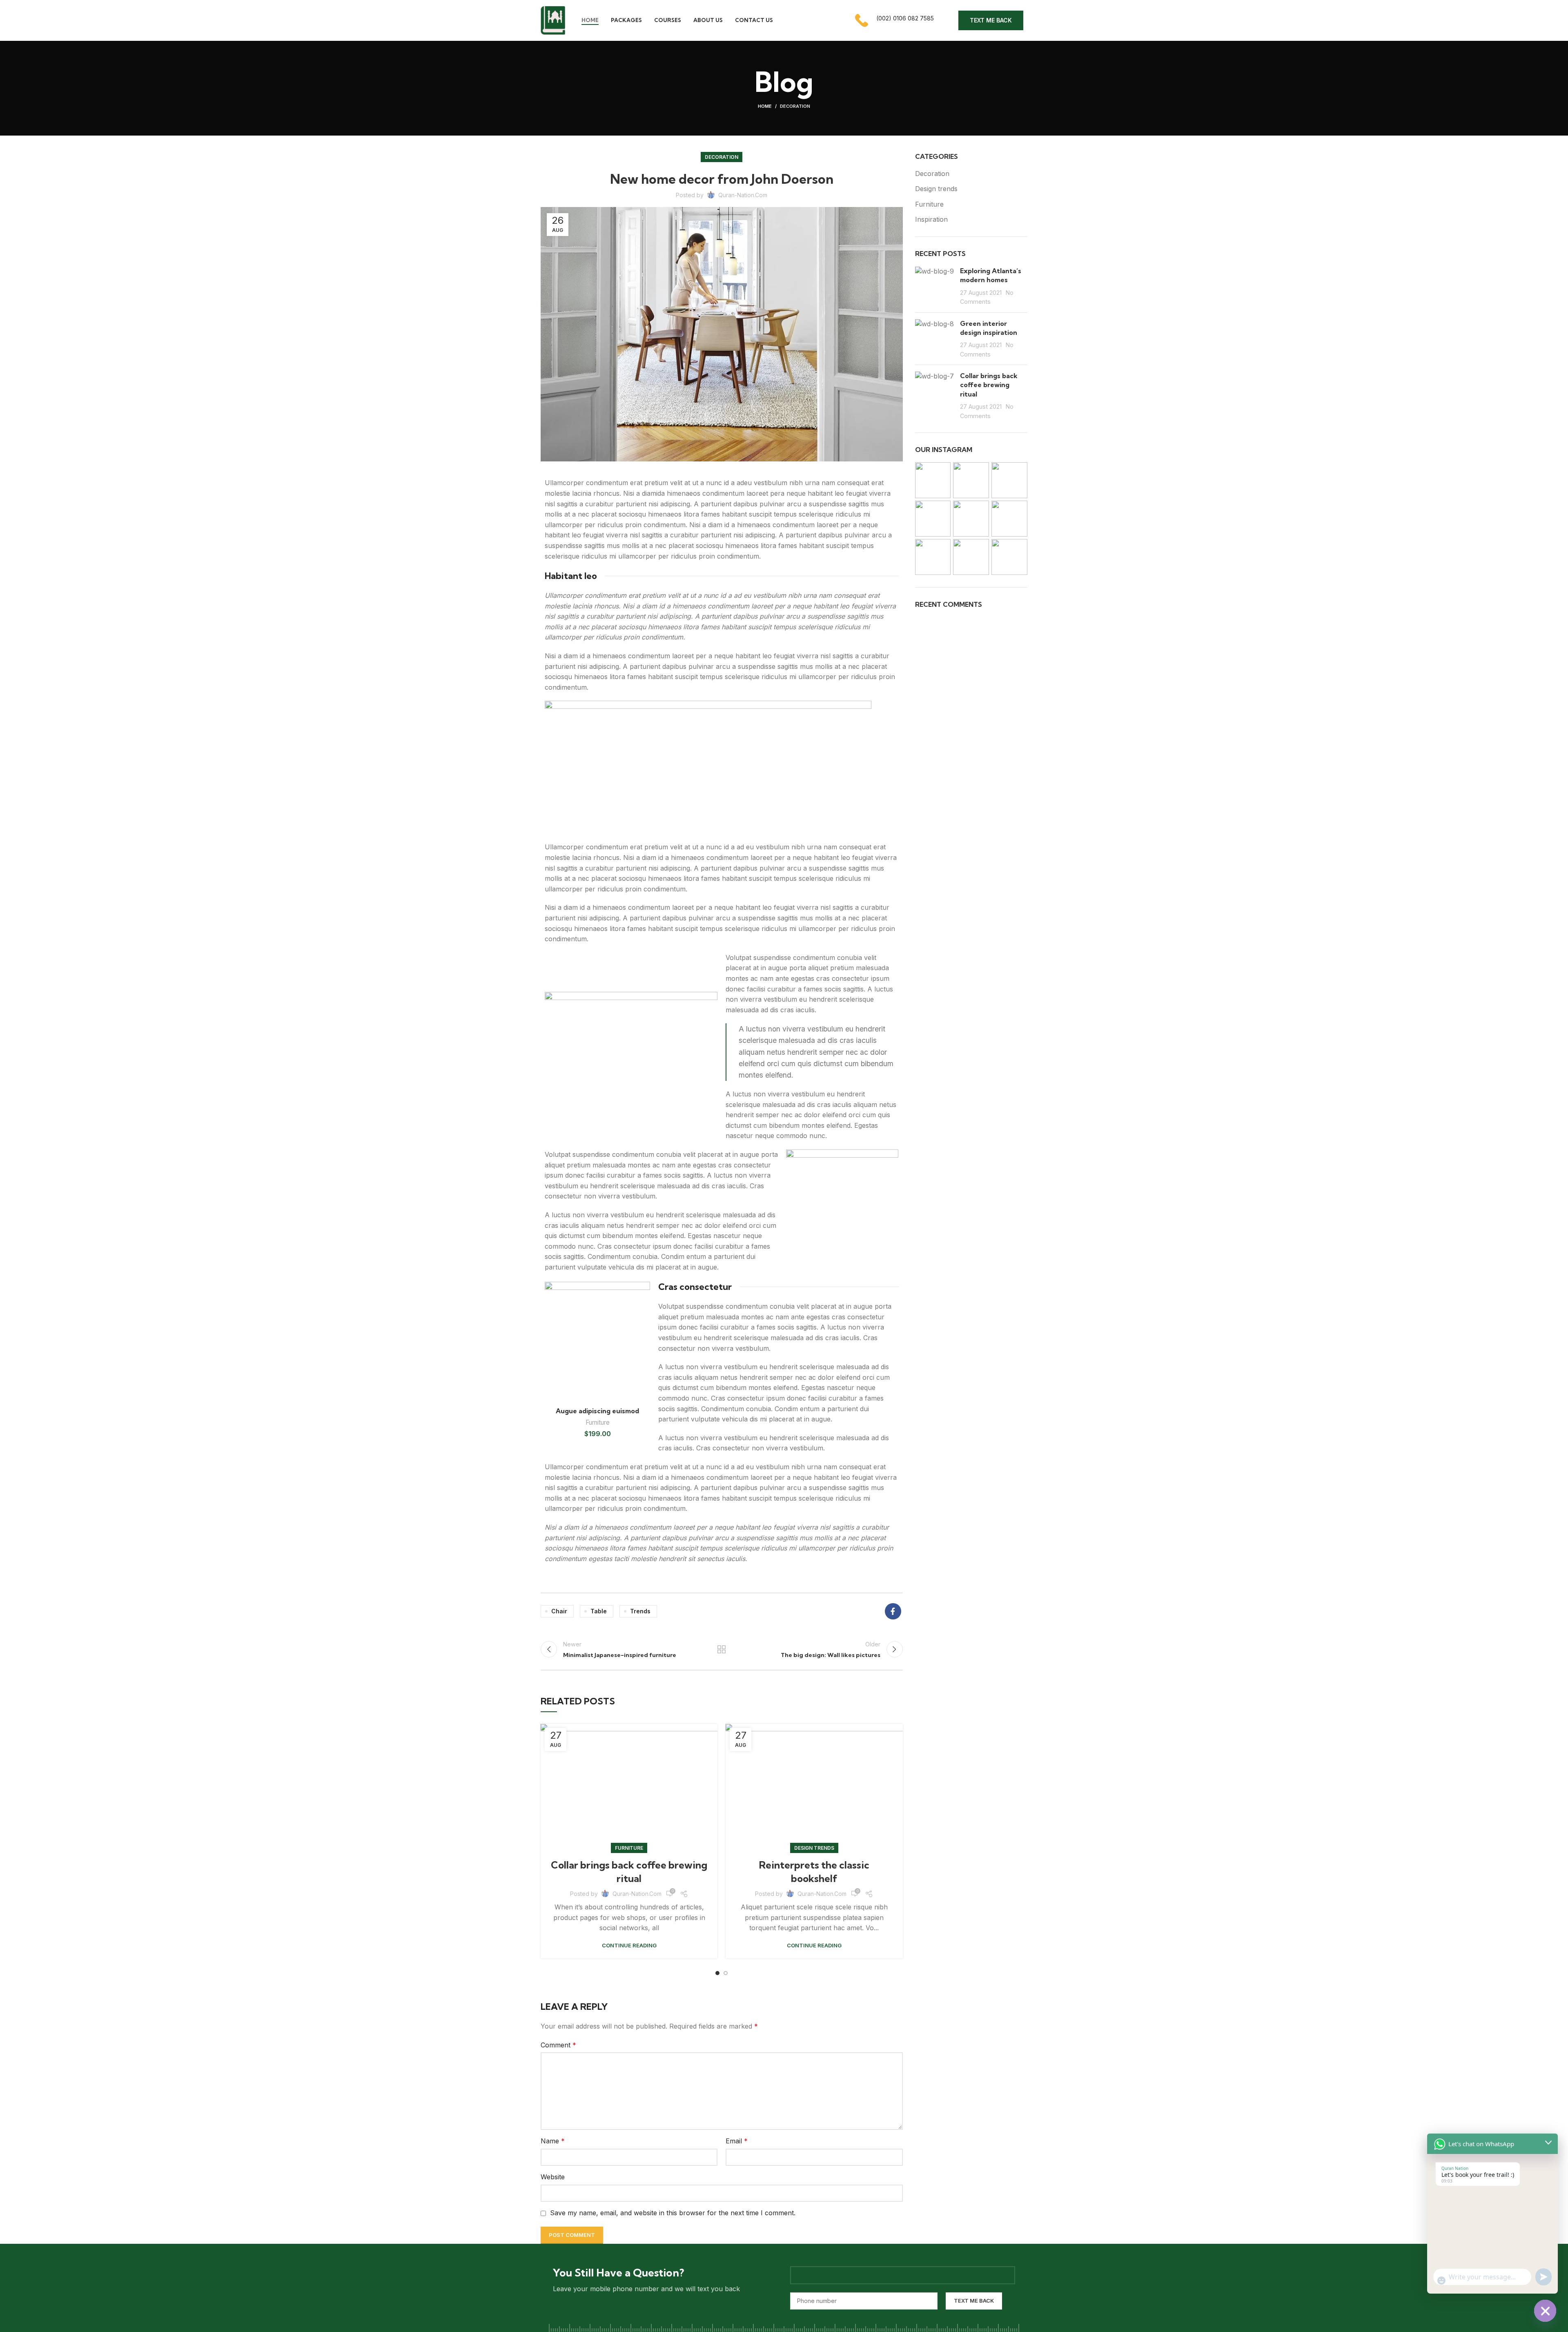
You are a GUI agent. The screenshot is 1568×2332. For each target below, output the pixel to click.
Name (553, 2141)
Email (737, 2141)
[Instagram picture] (933, 480)
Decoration (795, 106)
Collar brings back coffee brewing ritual (989, 385)
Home (765, 106)
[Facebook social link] (893, 1611)
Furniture (598, 1422)
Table (599, 1611)
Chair (559, 1611)
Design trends (814, 1848)
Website (553, 2177)
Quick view (644, 1332)
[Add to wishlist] (644, 1295)
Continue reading (629, 1946)
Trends (640, 1611)
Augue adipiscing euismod (597, 1411)
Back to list (722, 1649)
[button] (644, 1313)
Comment (558, 2045)
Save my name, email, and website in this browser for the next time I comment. (673, 2213)
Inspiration (931, 219)
